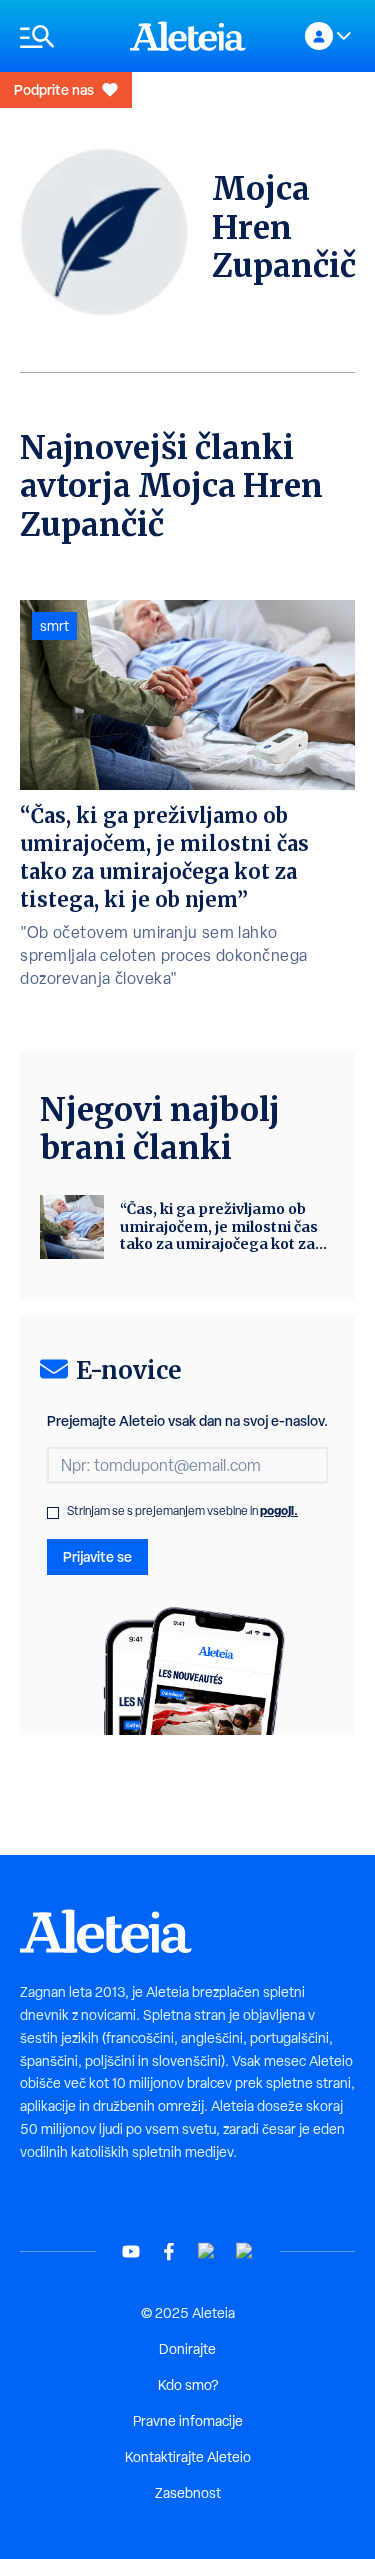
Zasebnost (188, 2493)
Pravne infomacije (188, 2421)
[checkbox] (53, 1513)
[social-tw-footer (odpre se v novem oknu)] (207, 2251)
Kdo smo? (188, 2385)
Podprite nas (54, 89)
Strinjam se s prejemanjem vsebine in (182, 1511)
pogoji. (279, 1510)
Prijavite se (97, 1556)
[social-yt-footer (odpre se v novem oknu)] (131, 2251)
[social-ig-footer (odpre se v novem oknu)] (245, 2251)
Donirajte (187, 2349)
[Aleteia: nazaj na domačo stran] (188, 36)
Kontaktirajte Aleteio (188, 2457)
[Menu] (65, 36)
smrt (54, 626)
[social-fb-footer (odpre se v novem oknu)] (169, 2251)
